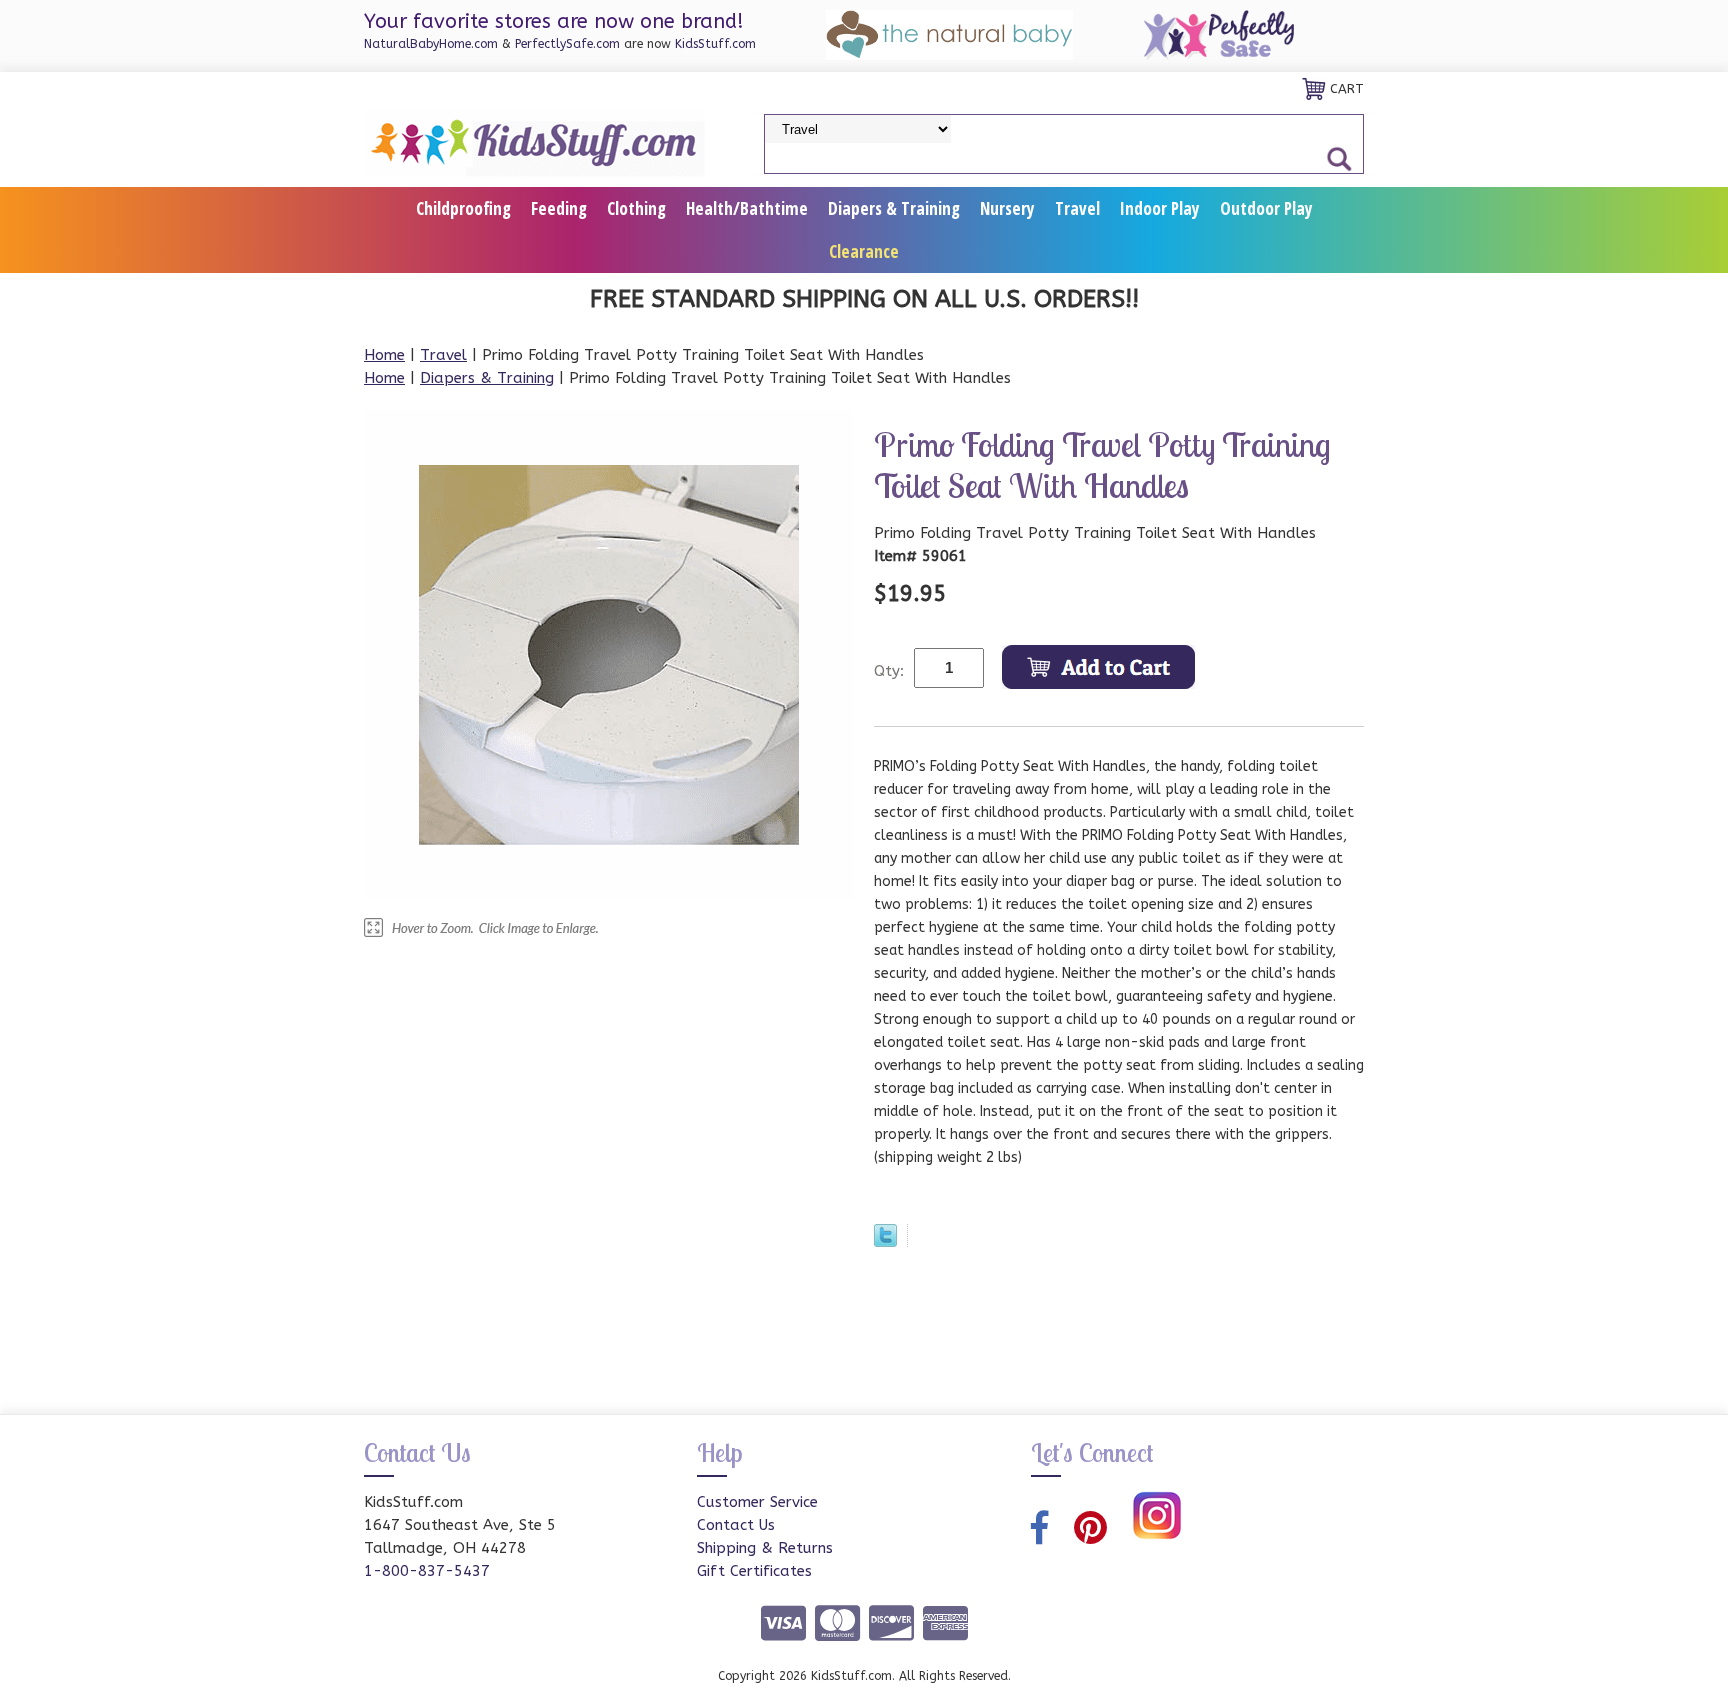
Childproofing (463, 208)
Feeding (559, 208)
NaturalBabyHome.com (431, 44)
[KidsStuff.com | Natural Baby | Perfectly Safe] (534, 142)
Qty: (889, 671)
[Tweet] (885, 1242)
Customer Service (757, 1502)
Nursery (1007, 208)
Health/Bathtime (747, 208)
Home (384, 355)
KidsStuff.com (715, 44)
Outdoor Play (1266, 208)
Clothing (636, 208)
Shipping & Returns (765, 1548)
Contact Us (736, 1525)
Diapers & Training (894, 208)
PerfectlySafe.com (567, 44)
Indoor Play (1160, 208)
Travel (1077, 208)
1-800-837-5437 (427, 1571)
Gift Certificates (754, 1571)
